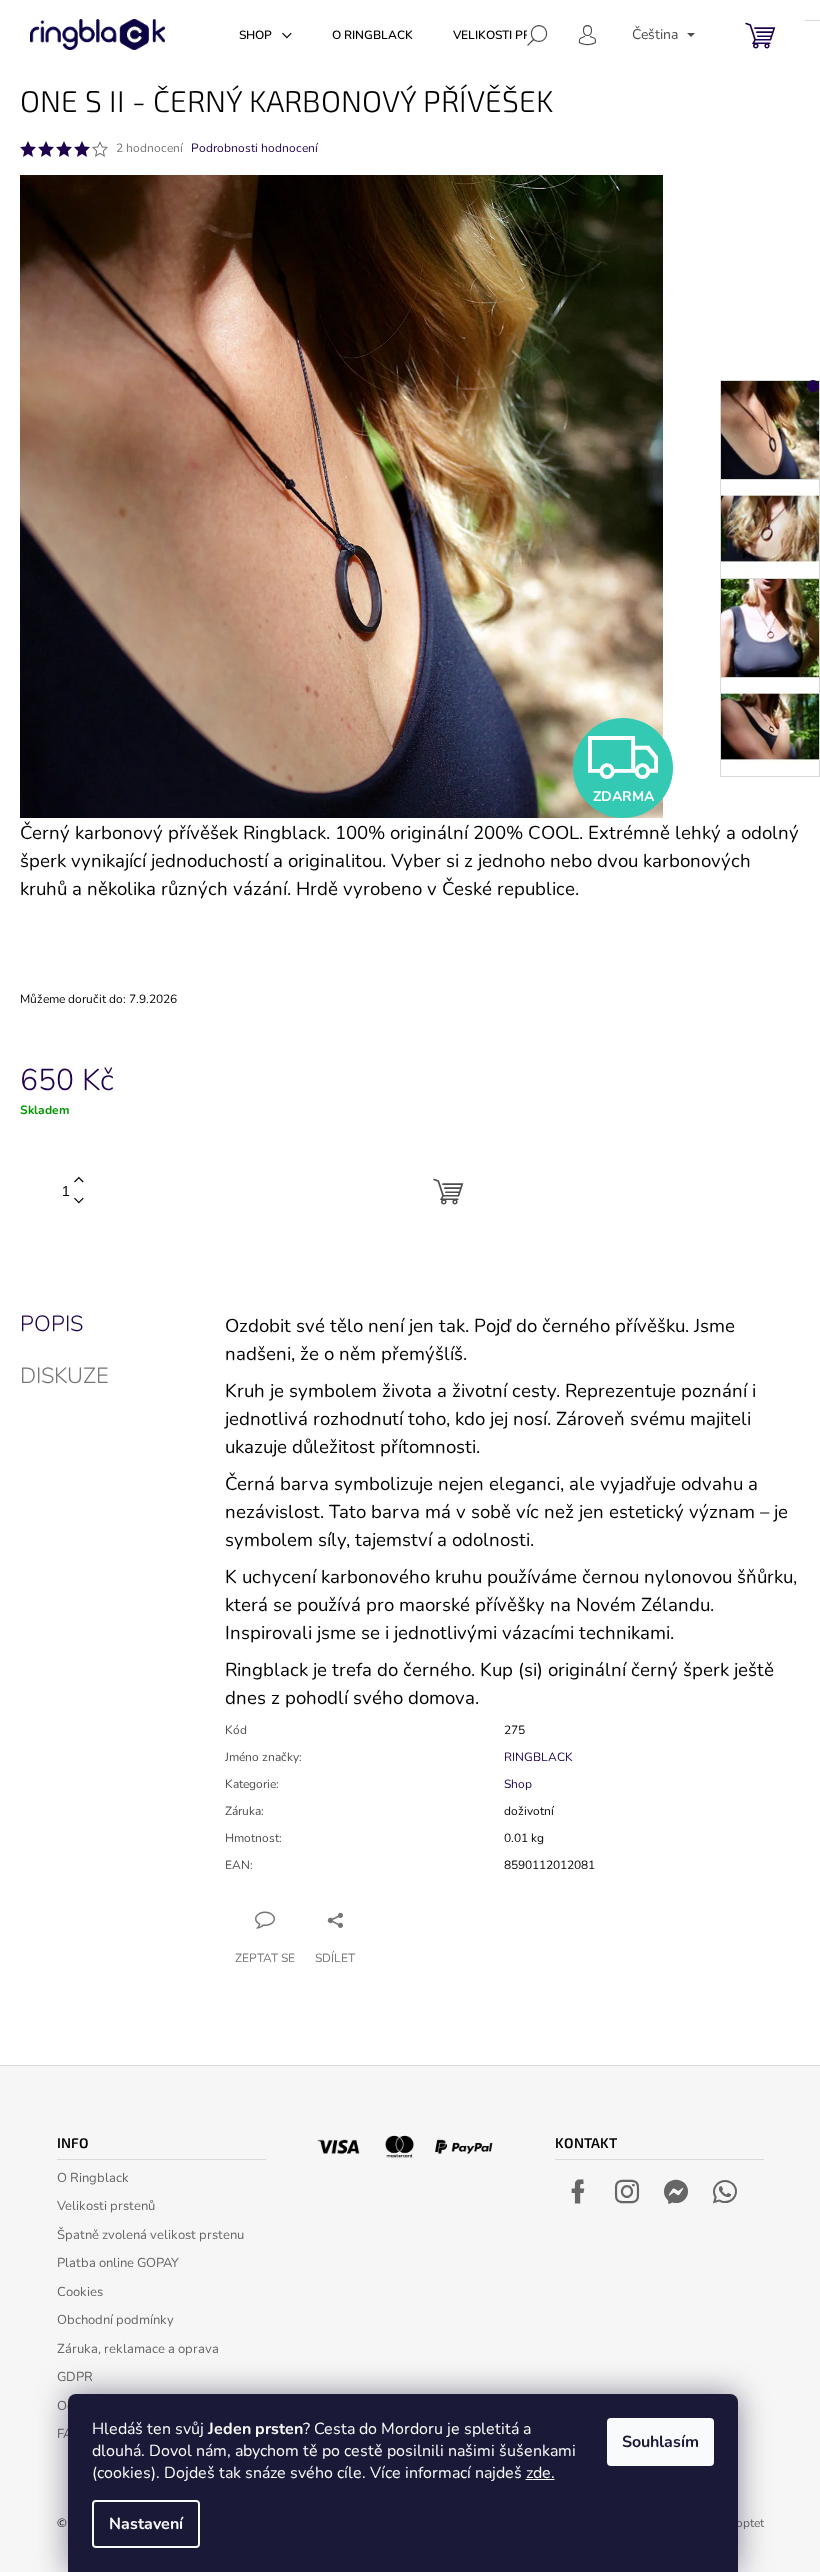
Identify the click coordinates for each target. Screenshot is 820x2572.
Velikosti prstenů (106, 2206)
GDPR (75, 2377)
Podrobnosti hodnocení (254, 148)
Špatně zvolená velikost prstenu (150, 2235)
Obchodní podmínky (115, 2320)
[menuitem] (265, 35)
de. (544, 2473)
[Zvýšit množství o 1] (79, 1180)
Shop (518, 1784)
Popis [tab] (51, 1324)
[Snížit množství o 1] (79, 1201)
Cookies (80, 2292)
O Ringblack (93, 2178)
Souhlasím (660, 2442)
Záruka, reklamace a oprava (138, 2349)
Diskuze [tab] (64, 1376)
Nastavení (146, 2524)
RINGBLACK (538, 1757)
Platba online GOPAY (118, 2263)
